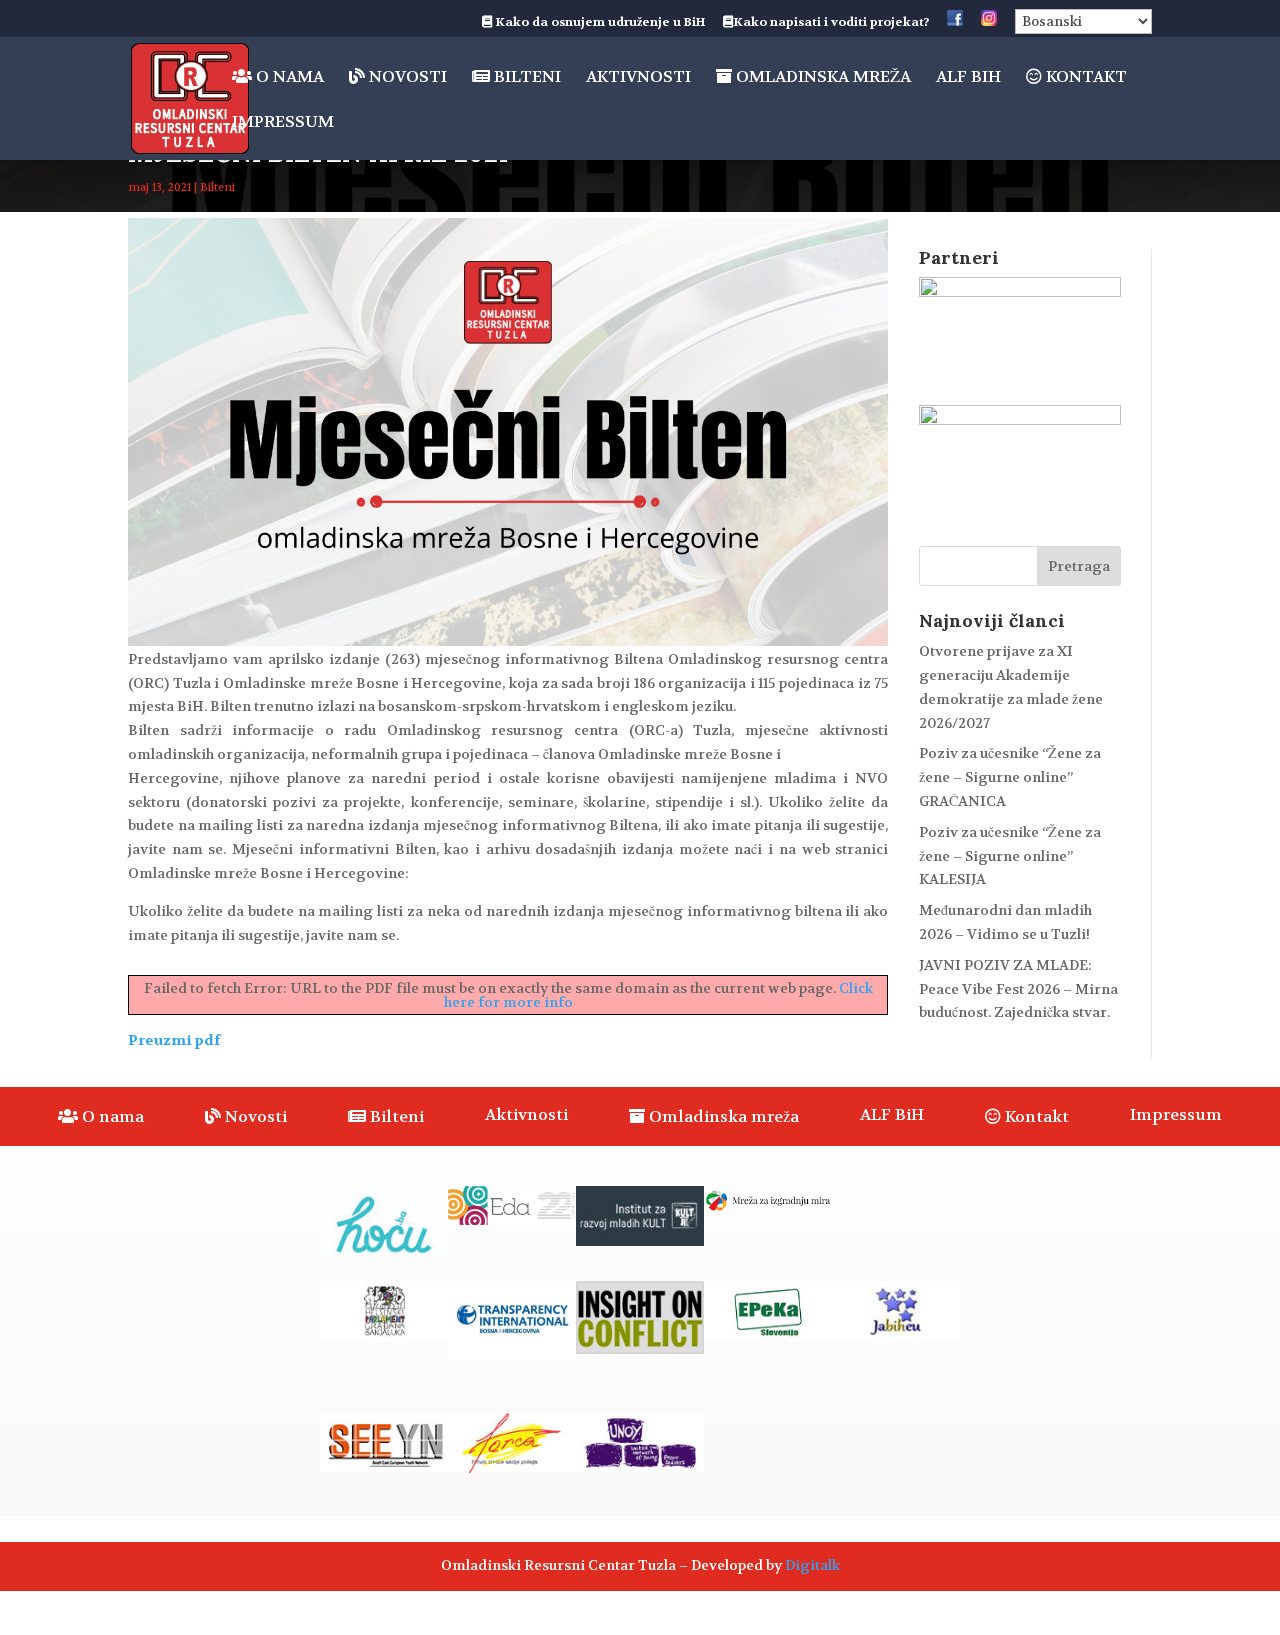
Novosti (406, 77)
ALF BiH (968, 78)
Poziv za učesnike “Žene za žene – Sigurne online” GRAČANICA (1010, 777)
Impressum (283, 123)
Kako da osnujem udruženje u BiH (599, 23)
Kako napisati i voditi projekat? (831, 23)
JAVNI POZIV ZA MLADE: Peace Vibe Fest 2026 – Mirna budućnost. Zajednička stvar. (1018, 989)
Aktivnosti (638, 78)
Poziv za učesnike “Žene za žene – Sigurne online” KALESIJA (1010, 856)
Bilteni (525, 77)
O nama (288, 77)
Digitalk (812, 1565)
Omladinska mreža (821, 77)
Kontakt (1084, 77)
